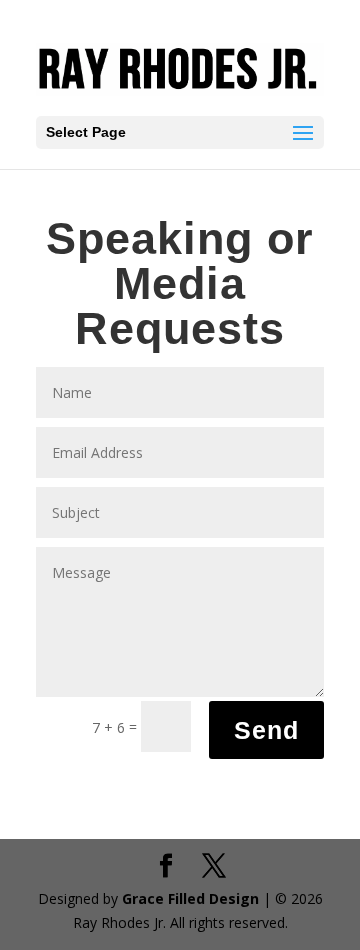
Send (266, 730)
